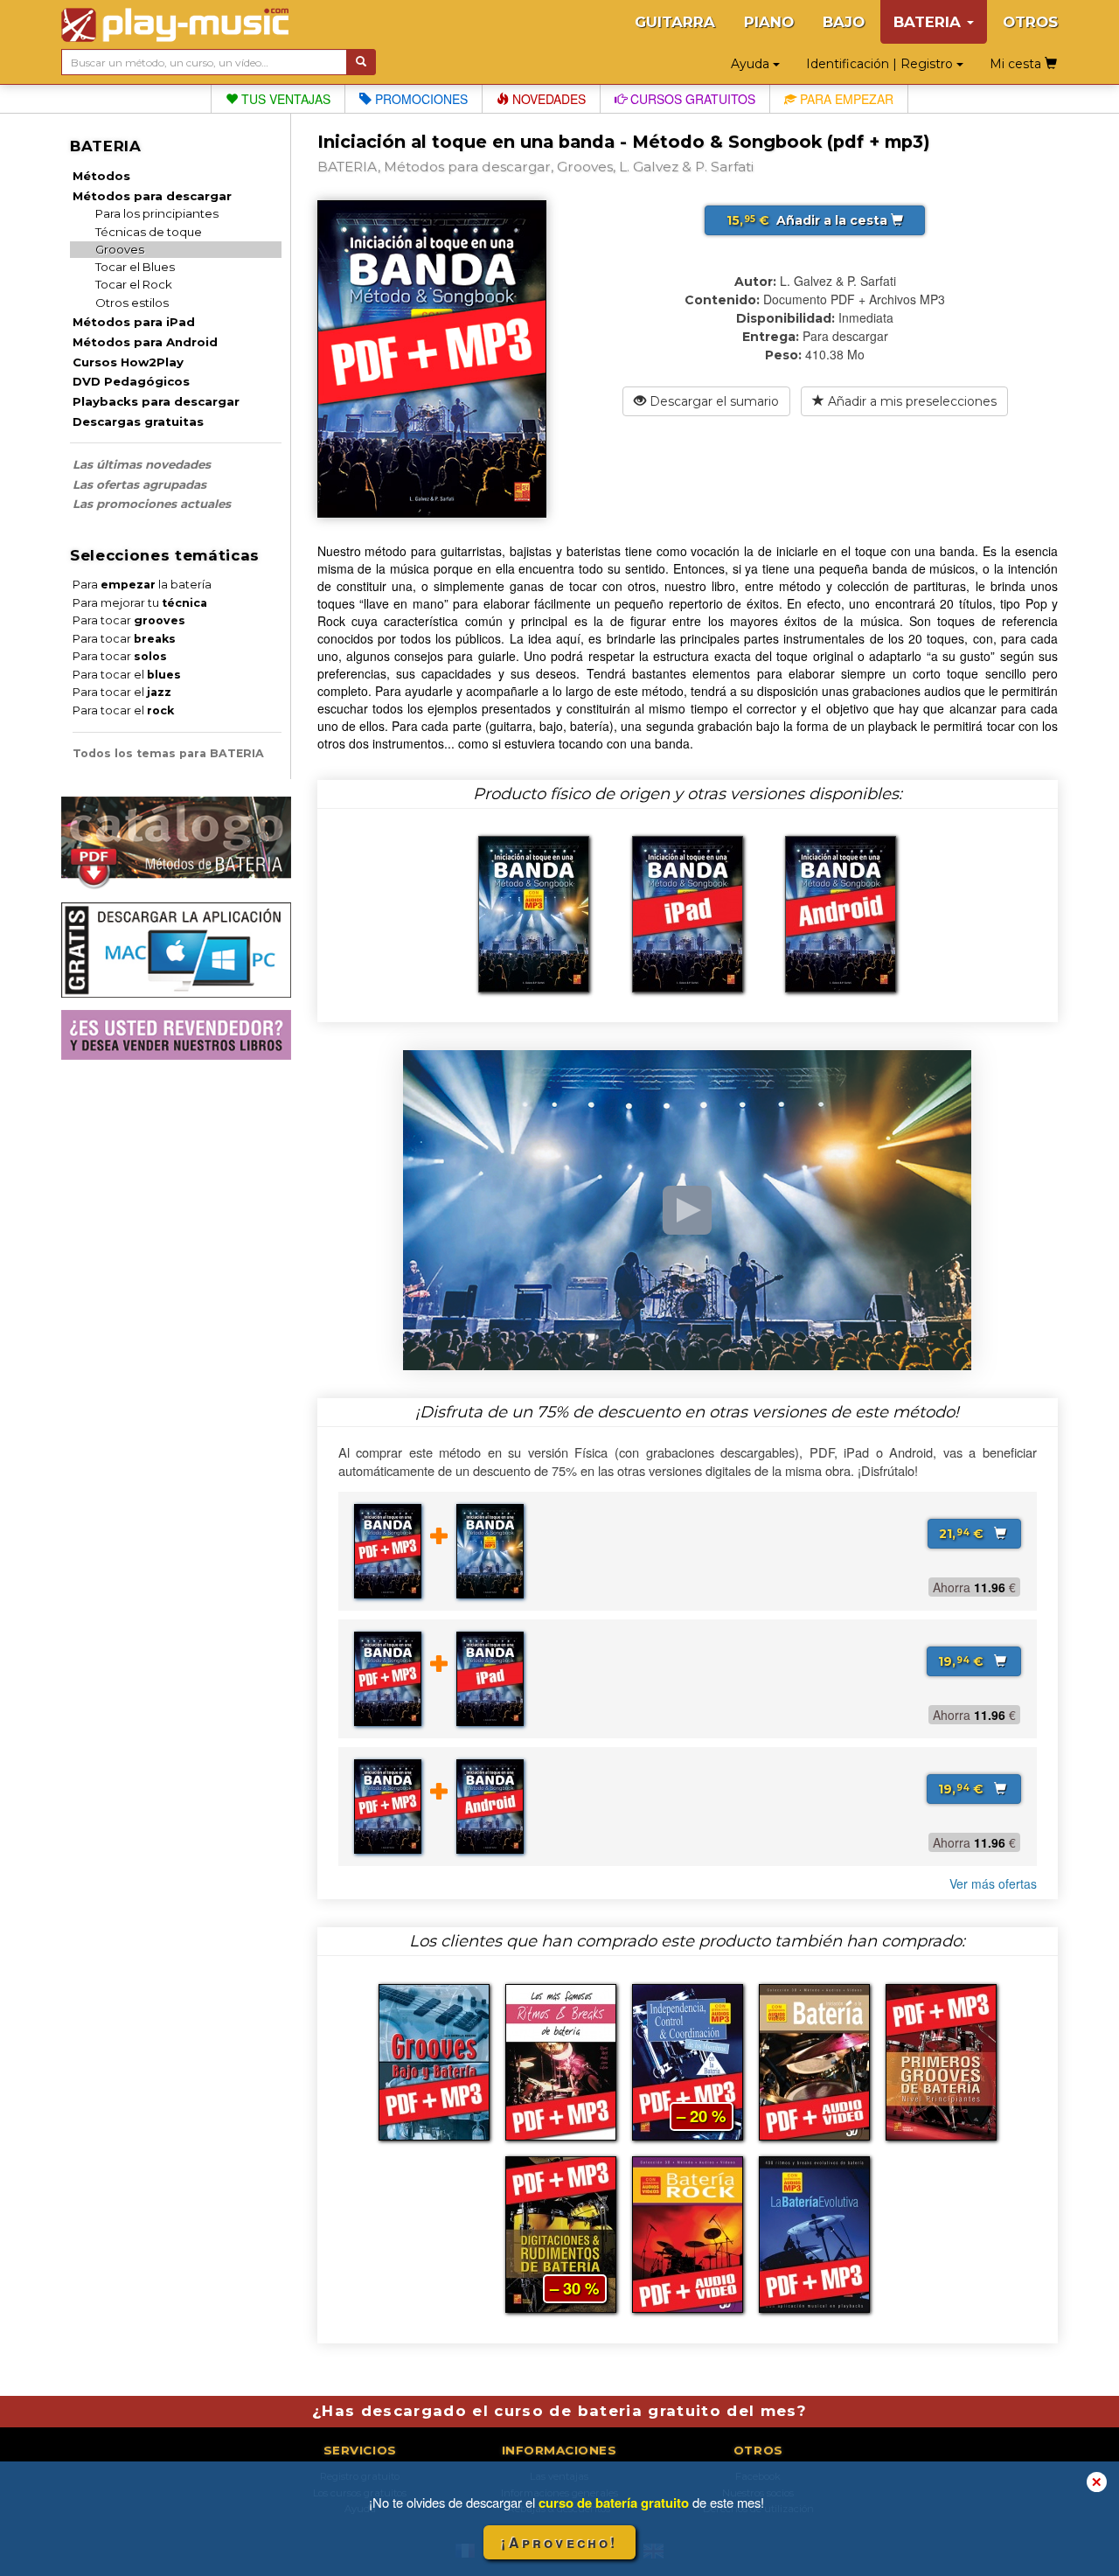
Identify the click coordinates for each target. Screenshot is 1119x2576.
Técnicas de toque (149, 232)
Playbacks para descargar (156, 401)
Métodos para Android (145, 342)
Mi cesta (1017, 64)
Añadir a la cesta (809, 220)
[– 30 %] (561, 2232)
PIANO (769, 22)
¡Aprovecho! (559, 2542)
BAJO (844, 22)
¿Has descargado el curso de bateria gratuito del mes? (559, 2411)
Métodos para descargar (152, 196)
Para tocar (129, 620)
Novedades (547, 99)
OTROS (1030, 22)
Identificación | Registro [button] (881, 64)
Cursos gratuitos (691, 99)
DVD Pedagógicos (131, 381)
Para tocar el (127, 675)
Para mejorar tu (140, 603)
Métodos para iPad (134, 322)
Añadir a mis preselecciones (910, 401)
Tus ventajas (284, 99)
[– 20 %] (688, 2060)
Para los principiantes (157, 213)
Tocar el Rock (134, 284)
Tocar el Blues (135, 267)
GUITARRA (675, 22)
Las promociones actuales (152, 504)
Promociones (420, 99)
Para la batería (142, 585)
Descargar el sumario (712, 401)
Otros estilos (132, 303)
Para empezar (845, 99)
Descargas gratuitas (138, 421)
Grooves (120, 249)
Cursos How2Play (128, 362)
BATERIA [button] (929, 22)
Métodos (101, 176)
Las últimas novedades (142, 464)
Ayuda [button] (752, 64)
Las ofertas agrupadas (139, 484)
